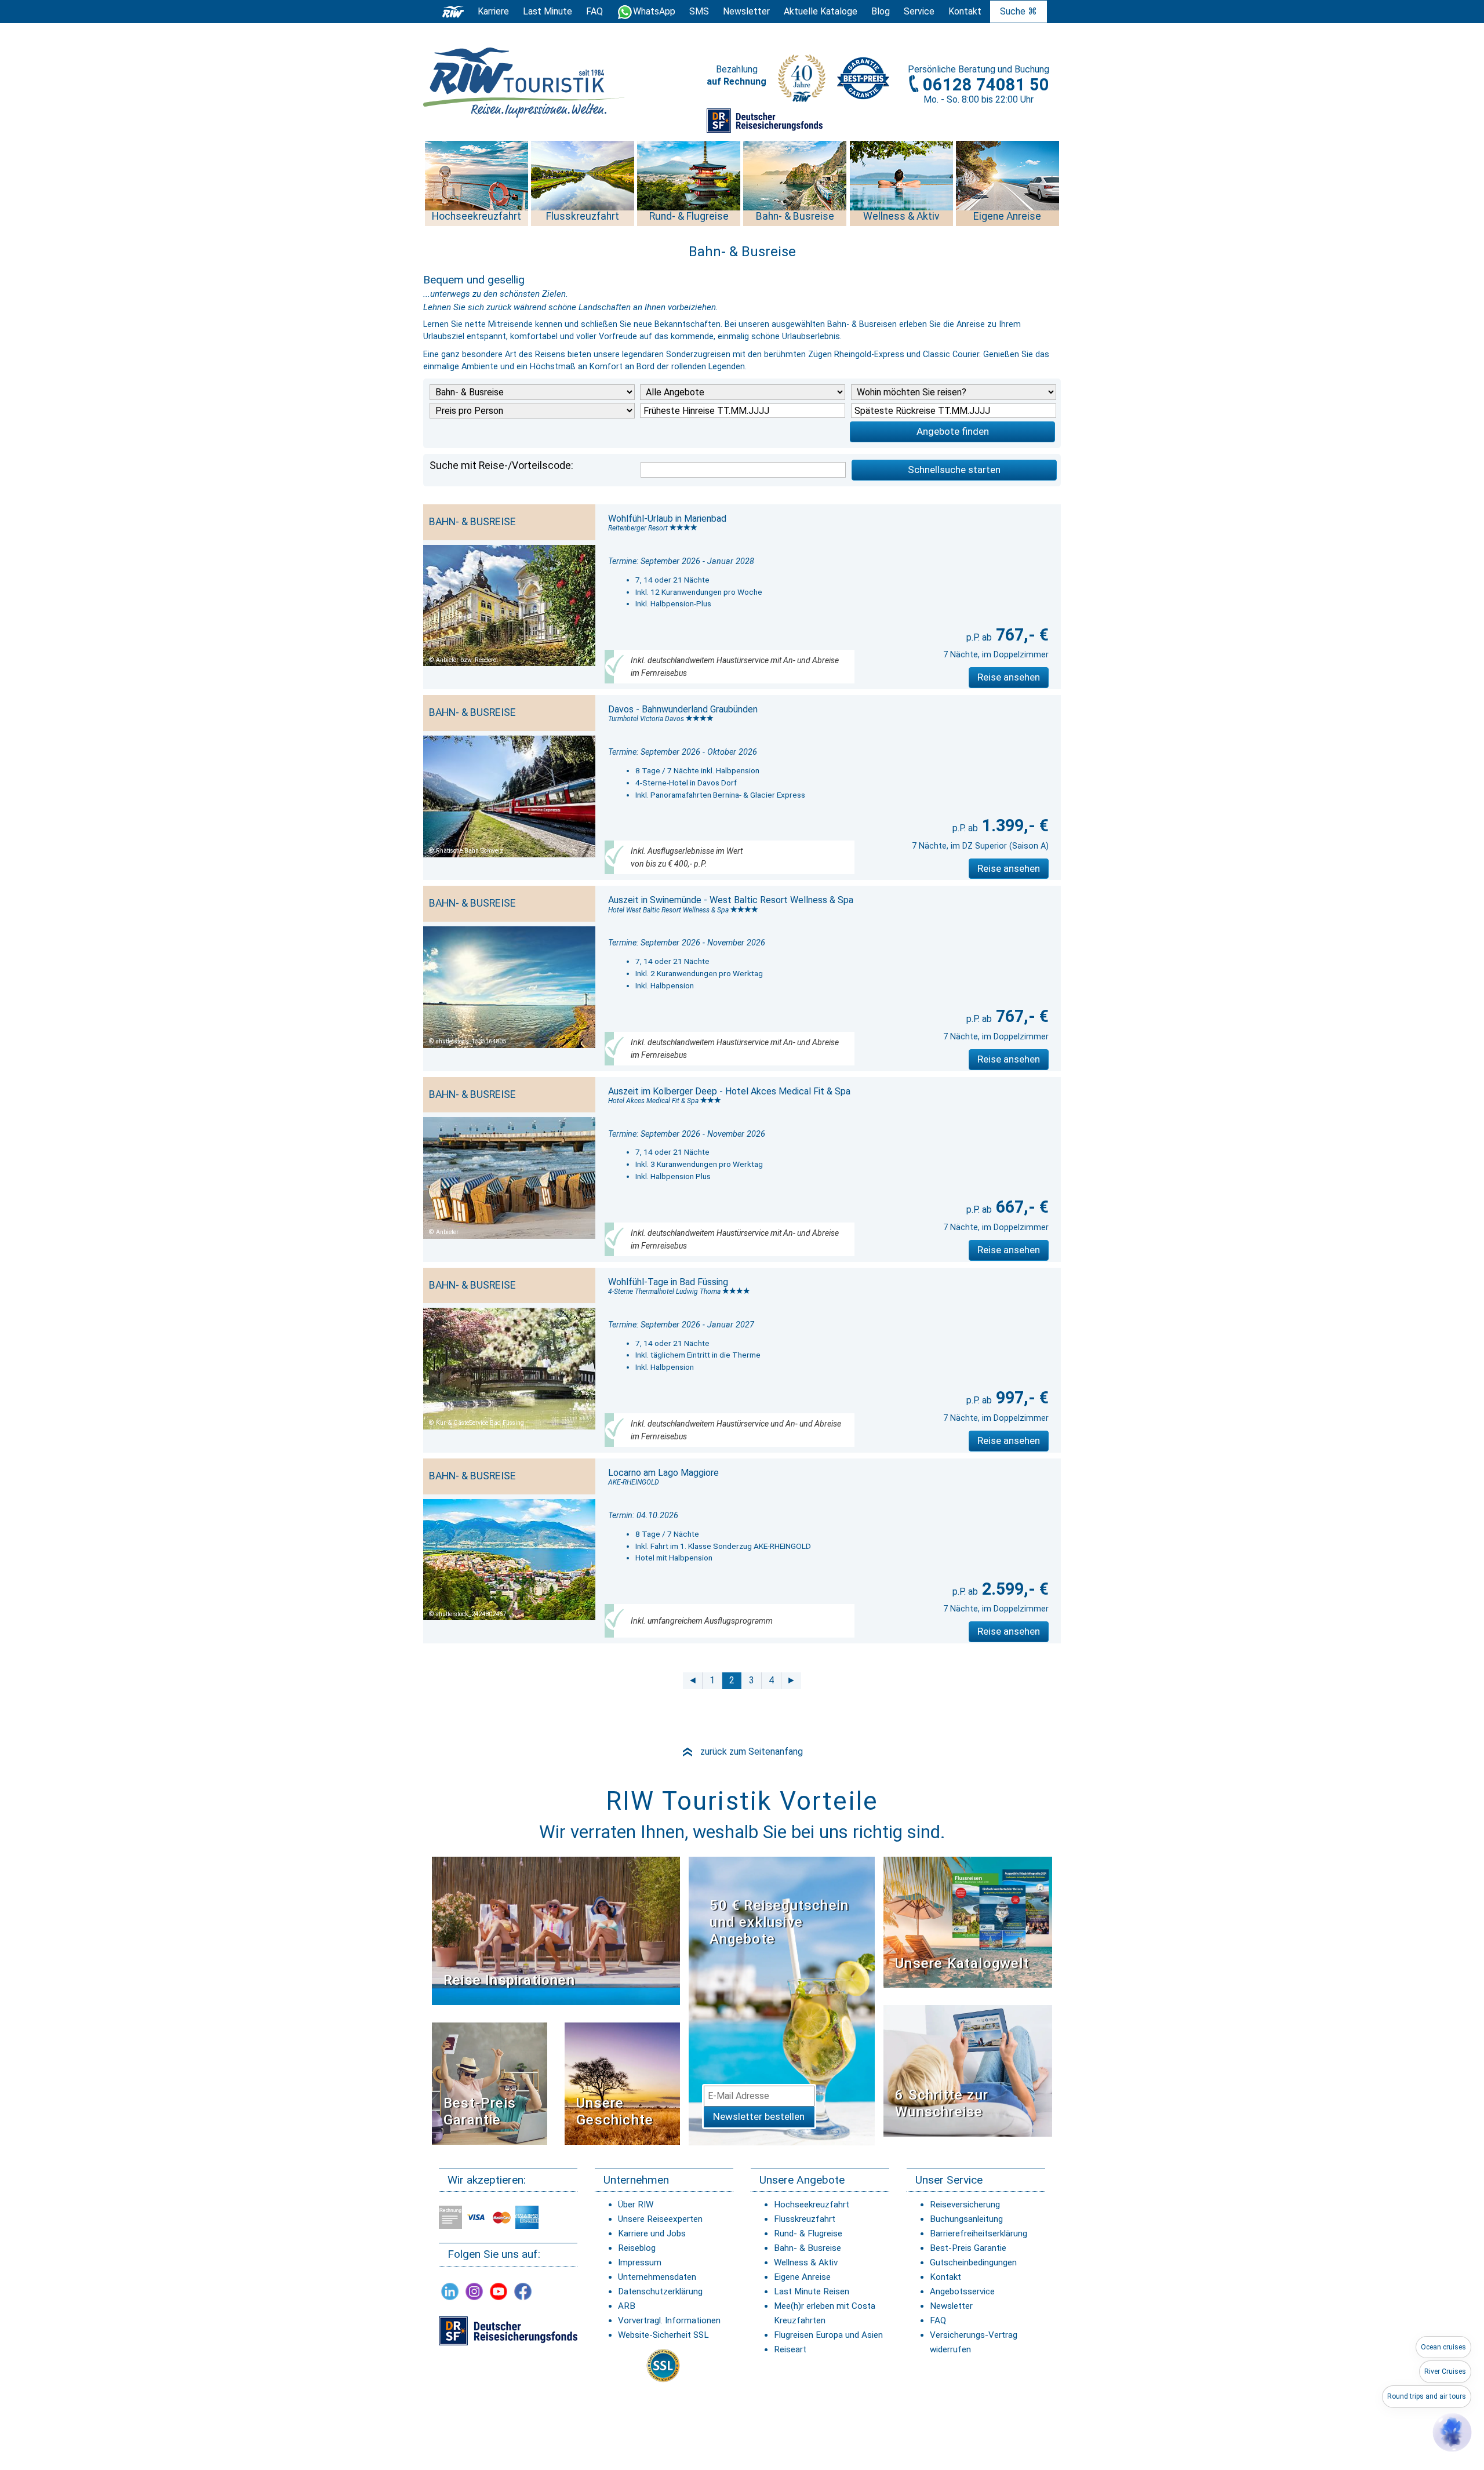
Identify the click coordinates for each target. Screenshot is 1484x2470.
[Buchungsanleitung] (968, 2070)
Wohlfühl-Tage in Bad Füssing (668, 1282)
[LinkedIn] (450, 2291)
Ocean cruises (1443, 2347)
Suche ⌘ (1019, 11)
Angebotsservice (962, 2291)
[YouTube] (499, 2291)
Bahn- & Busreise (808, 2248)
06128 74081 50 (986, 85)
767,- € (1020, 635)
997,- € (1020, 1398)
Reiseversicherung (965, 2205)
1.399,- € (1013, 825)
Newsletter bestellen (759, 2116)
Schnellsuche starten (954, 470)
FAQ (594, 11)
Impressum (640, 2262)
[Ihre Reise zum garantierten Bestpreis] (863, 75)
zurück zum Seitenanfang (742, 1751)
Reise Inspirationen (509, 1980)
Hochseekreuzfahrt (812, 2205)
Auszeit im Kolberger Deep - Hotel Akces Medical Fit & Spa (729, 1091)
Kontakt (945, 2277)
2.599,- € (1013, 1589)
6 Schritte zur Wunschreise (942, 2103)
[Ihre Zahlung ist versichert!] (765, 120)
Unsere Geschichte (615, 2111)
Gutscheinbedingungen (973, 2262)
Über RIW (636, 2205)
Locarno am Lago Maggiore (663, 1473)
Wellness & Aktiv (806, 2262)
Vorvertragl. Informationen (669, 2320)
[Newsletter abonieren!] (782, 2000)
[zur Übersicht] (525, 83)
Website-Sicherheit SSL (663, 2335)
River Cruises (1445, 2371)
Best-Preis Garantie (480, 2111)
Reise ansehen (1009, 677)
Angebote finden (953, 431)
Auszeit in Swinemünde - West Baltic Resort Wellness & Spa (731, 900)
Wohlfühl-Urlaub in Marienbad (667, 519)
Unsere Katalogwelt (962, 1963)
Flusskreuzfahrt (805, 2219)
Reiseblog (637, 2248)
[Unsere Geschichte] (622, 2083)
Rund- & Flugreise (808, 2233)
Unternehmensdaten (657, 2277)
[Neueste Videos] (556, 1930)
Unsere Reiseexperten (660, 2219)
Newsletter (951, 2306)
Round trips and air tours (1427, 2396)
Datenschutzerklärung (660, 2291)
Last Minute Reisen (812, 2291)
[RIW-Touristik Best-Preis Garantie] (490, 2083)
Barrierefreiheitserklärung (979, 2233)
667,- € (1020, 1207)
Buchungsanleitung (966, 2219)
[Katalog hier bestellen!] (968, 1921)
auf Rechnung (736, 81)
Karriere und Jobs (652, 2233)
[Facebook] (523, 2291)
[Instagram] (474, 2291)
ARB (627, 2306)
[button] (1452, 2432)
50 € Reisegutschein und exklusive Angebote (779, 1922)
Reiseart (790, 2349)
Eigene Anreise (802, 2277)
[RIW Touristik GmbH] (453, 11)
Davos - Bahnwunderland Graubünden (683, 709)
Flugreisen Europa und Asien (828, 2335)
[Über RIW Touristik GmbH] (802, 82)
